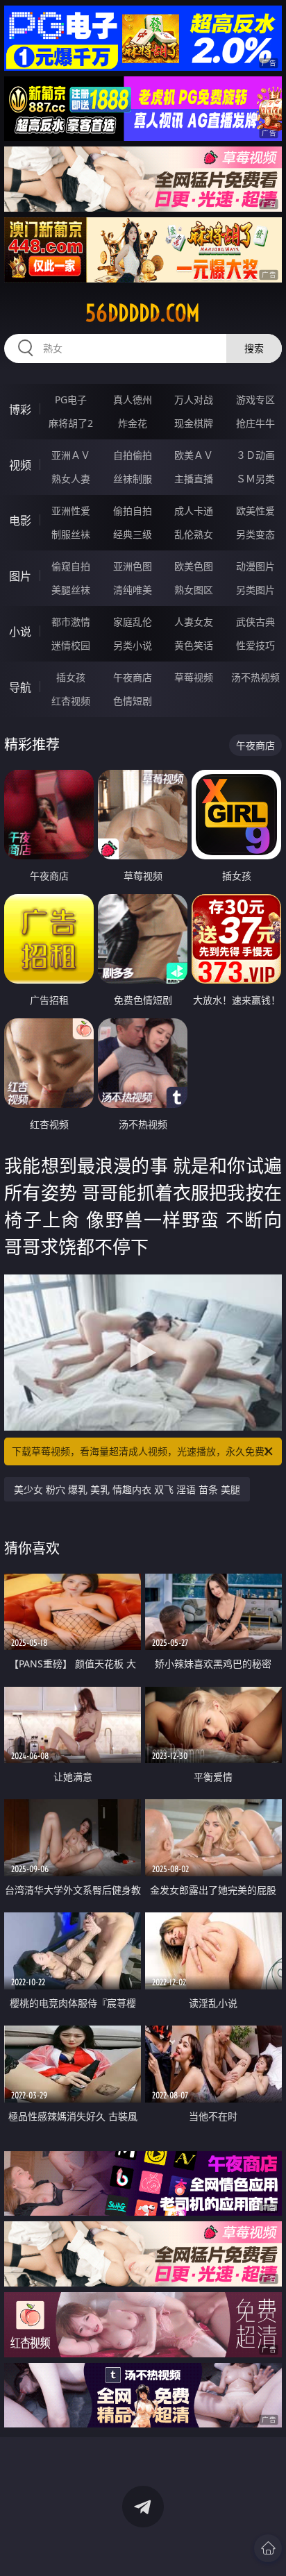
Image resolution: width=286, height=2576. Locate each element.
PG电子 (71, 399)
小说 (20, 632)
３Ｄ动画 (255, 455)
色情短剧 (133, 701)
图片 (20, 576)
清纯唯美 (133, 590)
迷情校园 (71, 645)
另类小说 (133, 645)
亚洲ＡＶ (71, 455)
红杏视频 (71, 701)
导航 (20, 687)
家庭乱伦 (133, 622)
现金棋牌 (194, 423)
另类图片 (255, 590)
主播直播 (194, 479)
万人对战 (194, 399)
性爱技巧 (255, 645)
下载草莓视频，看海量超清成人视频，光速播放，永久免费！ (143, 1451)
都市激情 (71, 622)
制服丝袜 (71, 534)
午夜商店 (133, 677)
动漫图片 (255, 566)
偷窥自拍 (71, 566)
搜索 (254, 348)
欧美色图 (194, 566)
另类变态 (255, 534)
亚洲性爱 (71, 511)
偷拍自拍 (133, 511)
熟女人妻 (71, 479)
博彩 (20, 410)
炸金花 (133, 423)
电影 (20, 521)
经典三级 (133, 534)
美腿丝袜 (71, 590)
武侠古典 (255, 622)
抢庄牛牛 (255, 423)
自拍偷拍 (133, 455)
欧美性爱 (255, 511)
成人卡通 (194, 511)
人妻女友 (194, 622)
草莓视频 (194, 677)
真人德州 (133, 399)
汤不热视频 (255, 677)
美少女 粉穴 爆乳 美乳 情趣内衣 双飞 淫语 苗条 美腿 (127, 1489)
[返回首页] (268, 2548)
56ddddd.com (143, 313)
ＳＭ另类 (255, 479)
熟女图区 (194, 590)
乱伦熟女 (194, 534)
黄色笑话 (194, 645)
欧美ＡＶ (194, 455)
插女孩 (71, 677)
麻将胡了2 (71, 423)
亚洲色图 (133, 566)
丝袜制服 (133, 479)
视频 (20, 465)
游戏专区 (255, 399)
